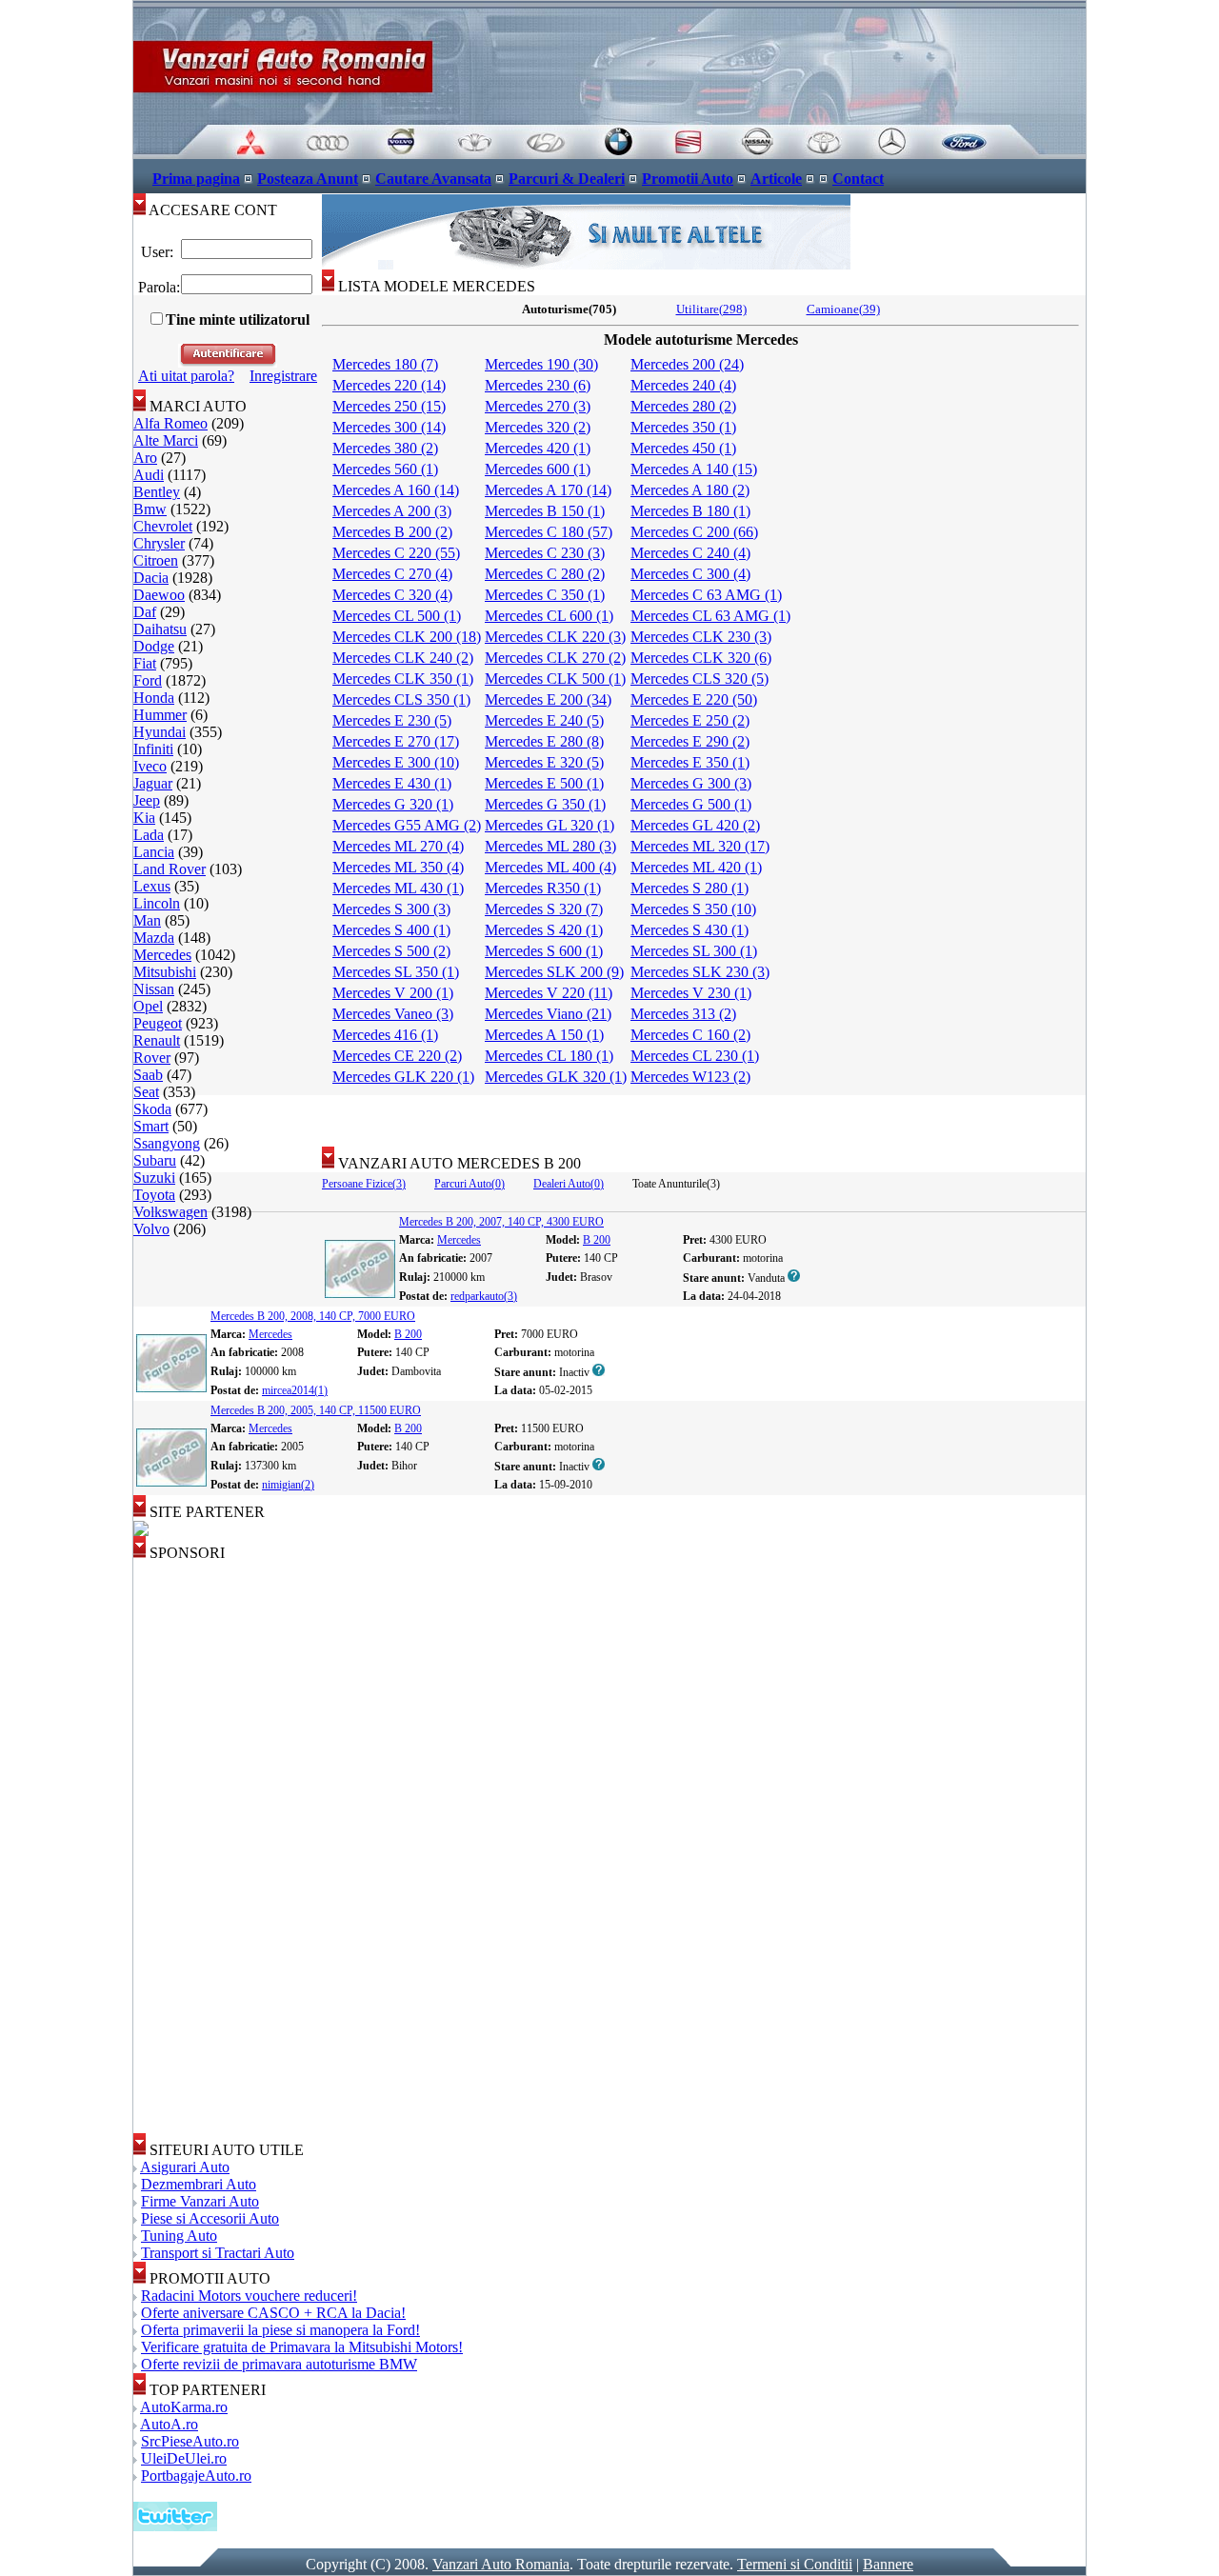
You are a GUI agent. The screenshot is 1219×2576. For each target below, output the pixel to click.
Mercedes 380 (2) (385, 448)
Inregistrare (283, 376)
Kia (144, 818)
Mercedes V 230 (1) (691, 993)
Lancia (154, 852)
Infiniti (153, 749)
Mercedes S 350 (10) (693, 909)
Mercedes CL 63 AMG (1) (710, 616)
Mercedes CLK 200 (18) (407, 637)
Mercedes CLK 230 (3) (701, 637)
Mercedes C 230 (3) (545, 553)
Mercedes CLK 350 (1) (403, 679)
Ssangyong (167, 1143)
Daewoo (159, 595)
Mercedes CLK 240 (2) (403, 658)
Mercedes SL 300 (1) (694, 951)
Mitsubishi (165, 972)
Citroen (156, 560)
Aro (145, 458)
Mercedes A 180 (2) (690, 490)
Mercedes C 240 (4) (690, 553)
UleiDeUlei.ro (184, 2458)
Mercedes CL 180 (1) (549, 1056)
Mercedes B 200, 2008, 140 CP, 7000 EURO (313, 1316)
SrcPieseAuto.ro (190, 2441)
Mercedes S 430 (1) (689, 930)
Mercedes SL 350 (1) (396, 972)
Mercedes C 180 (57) (549, 532)
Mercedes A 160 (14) (396, 490)
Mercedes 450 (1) (683, 448)
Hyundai (160, 732)
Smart (151, 1126)
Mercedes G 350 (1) (545, 804)
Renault (157, 1040)
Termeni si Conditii (795, 2564)
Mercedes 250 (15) (389, 406)
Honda (154, 698)
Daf (145, 612)
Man (147, 920)
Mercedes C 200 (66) (694, 532)
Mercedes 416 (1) (385, 1035)
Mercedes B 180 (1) (690, 511)
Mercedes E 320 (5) (544, 762)
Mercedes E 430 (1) (392, 783)
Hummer (160, 715)
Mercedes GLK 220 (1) (403, 1077)
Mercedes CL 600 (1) (549, 616)
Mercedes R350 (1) (543, 888)
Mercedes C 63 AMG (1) (706, 595)
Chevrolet (163, 526)
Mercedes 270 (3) (538, 406)
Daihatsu (160, 629)
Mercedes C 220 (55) (396, 553)
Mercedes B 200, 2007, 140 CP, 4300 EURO (501, 1222)
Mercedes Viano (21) (548, 1014)
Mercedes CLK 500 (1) (555, 679)
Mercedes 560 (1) (385, 469)
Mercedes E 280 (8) (544, 741)
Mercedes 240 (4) (683, 385)
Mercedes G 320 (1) (393, 804)
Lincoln (157, 903)
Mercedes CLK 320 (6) (701, 658)
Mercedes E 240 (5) (544, 720)
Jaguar (153, 783)
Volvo (151, 1229)
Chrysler (159, 543)
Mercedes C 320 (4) (392, 595)
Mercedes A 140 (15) (694, 469)
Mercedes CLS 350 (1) (401, 699)
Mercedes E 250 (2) (690, 720)
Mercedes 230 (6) (538, 385)
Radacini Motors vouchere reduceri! (249, 2296)
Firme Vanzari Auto (200, 2201)
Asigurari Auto (185, 2167)
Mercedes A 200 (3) (392, 511)
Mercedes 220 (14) (389, 385)
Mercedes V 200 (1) (393, 993)
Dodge (154, 646)
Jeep (147, 800)
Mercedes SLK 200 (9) (554, 972)
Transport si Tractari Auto (218, 2253)
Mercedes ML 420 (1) (696, 867)
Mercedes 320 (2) (538, 427)
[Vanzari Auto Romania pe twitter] (175, 2526)
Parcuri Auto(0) (470, 1184)
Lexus (152, 886)
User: (157, 252)
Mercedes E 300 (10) (396, 762)
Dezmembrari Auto (199, 2184)
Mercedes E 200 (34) (548, 699)
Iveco (150, 766)
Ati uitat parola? (186, 376)
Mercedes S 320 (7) (544, 909)
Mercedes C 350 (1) (545, 595)
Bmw (150, 509)
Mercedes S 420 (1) (544, 930)
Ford (148, 680)
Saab (148, 1075)
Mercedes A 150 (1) (544, 1035)
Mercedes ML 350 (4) (398, 867)
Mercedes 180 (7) (385, 364)
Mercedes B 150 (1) (545, 511)
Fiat (145, 663)
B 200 (597, 1240)
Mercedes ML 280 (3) (550, 846)
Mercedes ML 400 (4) (550, 867)
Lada (149, 835)
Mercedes (162, 955)
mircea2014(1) (295, 1390)
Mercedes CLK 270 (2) (555, 658)
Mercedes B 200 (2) (392, 532)
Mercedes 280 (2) (683, 406)
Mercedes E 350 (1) (690, 762)
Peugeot (158, 1023)
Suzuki (154, 1178)
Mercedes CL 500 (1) (397, 616)
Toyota (154, 1195)
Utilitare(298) (711, 309)
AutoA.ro (169, 2424)
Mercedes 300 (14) (389, 427)
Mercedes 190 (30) (541, 364)
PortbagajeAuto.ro (196, 2476)
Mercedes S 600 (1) (544, 951)
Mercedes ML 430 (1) (398, 888)
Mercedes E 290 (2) (690, 741)
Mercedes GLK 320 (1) (556, 1077)
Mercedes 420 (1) (538, 448)
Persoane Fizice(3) (364, 1184)
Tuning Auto (179, 2236)
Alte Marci (166, 440)
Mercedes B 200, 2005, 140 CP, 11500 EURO (316, 1410)
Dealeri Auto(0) (569, 1184)
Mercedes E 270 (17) (396, 741)
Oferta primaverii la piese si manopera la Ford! (280, 2330)
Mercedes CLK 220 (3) (555, 637)
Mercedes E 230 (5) (392, 720)
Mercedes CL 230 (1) (695, 1056)
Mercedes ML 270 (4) (398, 846)
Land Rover (170, 869)
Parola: (157, 287)
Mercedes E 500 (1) (544, 783)
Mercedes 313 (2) (683, 1014)
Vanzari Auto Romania (501, 2564)
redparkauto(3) (484, 1296)
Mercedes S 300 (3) (391, 909)
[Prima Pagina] (609, 154)
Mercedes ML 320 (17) (700, 846)
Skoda (152, 1109)
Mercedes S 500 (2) (391, 951)
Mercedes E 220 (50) (694, 699)
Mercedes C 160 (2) (690, 1035)
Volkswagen (170, 1212)
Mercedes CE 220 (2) (397, 1056)
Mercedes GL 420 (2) (695, 825)
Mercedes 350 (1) (683, 427)
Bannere (888, 2564)
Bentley (157, 492)
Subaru (155, 1160)
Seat (146, 1092)
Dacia (151, 578)
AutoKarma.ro (184, 2407)
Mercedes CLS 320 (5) (699, 679)
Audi (149, 475)
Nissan (154, 989)
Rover (152, 1058)
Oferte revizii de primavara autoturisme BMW (279, 2364)
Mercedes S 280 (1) (689, 888)
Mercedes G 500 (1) (691, 804)
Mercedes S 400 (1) (391, 930)
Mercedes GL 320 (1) (550, 825)
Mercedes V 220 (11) (549, 993)
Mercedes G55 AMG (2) (407, 825)
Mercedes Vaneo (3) (393, 1014)
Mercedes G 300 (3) (691, 783)
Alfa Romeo (170, 423)
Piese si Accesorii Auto (210, 2218)
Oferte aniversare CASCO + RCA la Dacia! (273, 2313)
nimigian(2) (288, 1485)
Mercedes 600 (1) (538, 469)
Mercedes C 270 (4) (392, 574)
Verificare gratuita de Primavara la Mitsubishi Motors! (302, 2347)
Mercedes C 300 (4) (690, 574)
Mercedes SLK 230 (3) (700, 972)
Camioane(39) (843, 309)
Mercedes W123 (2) (690, 1077)
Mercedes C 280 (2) (545, 574)
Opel (148, 1006)
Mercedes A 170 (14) (548, 490)
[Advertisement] (704, 1114)
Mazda (154, 938)
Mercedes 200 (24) (687, 364)
